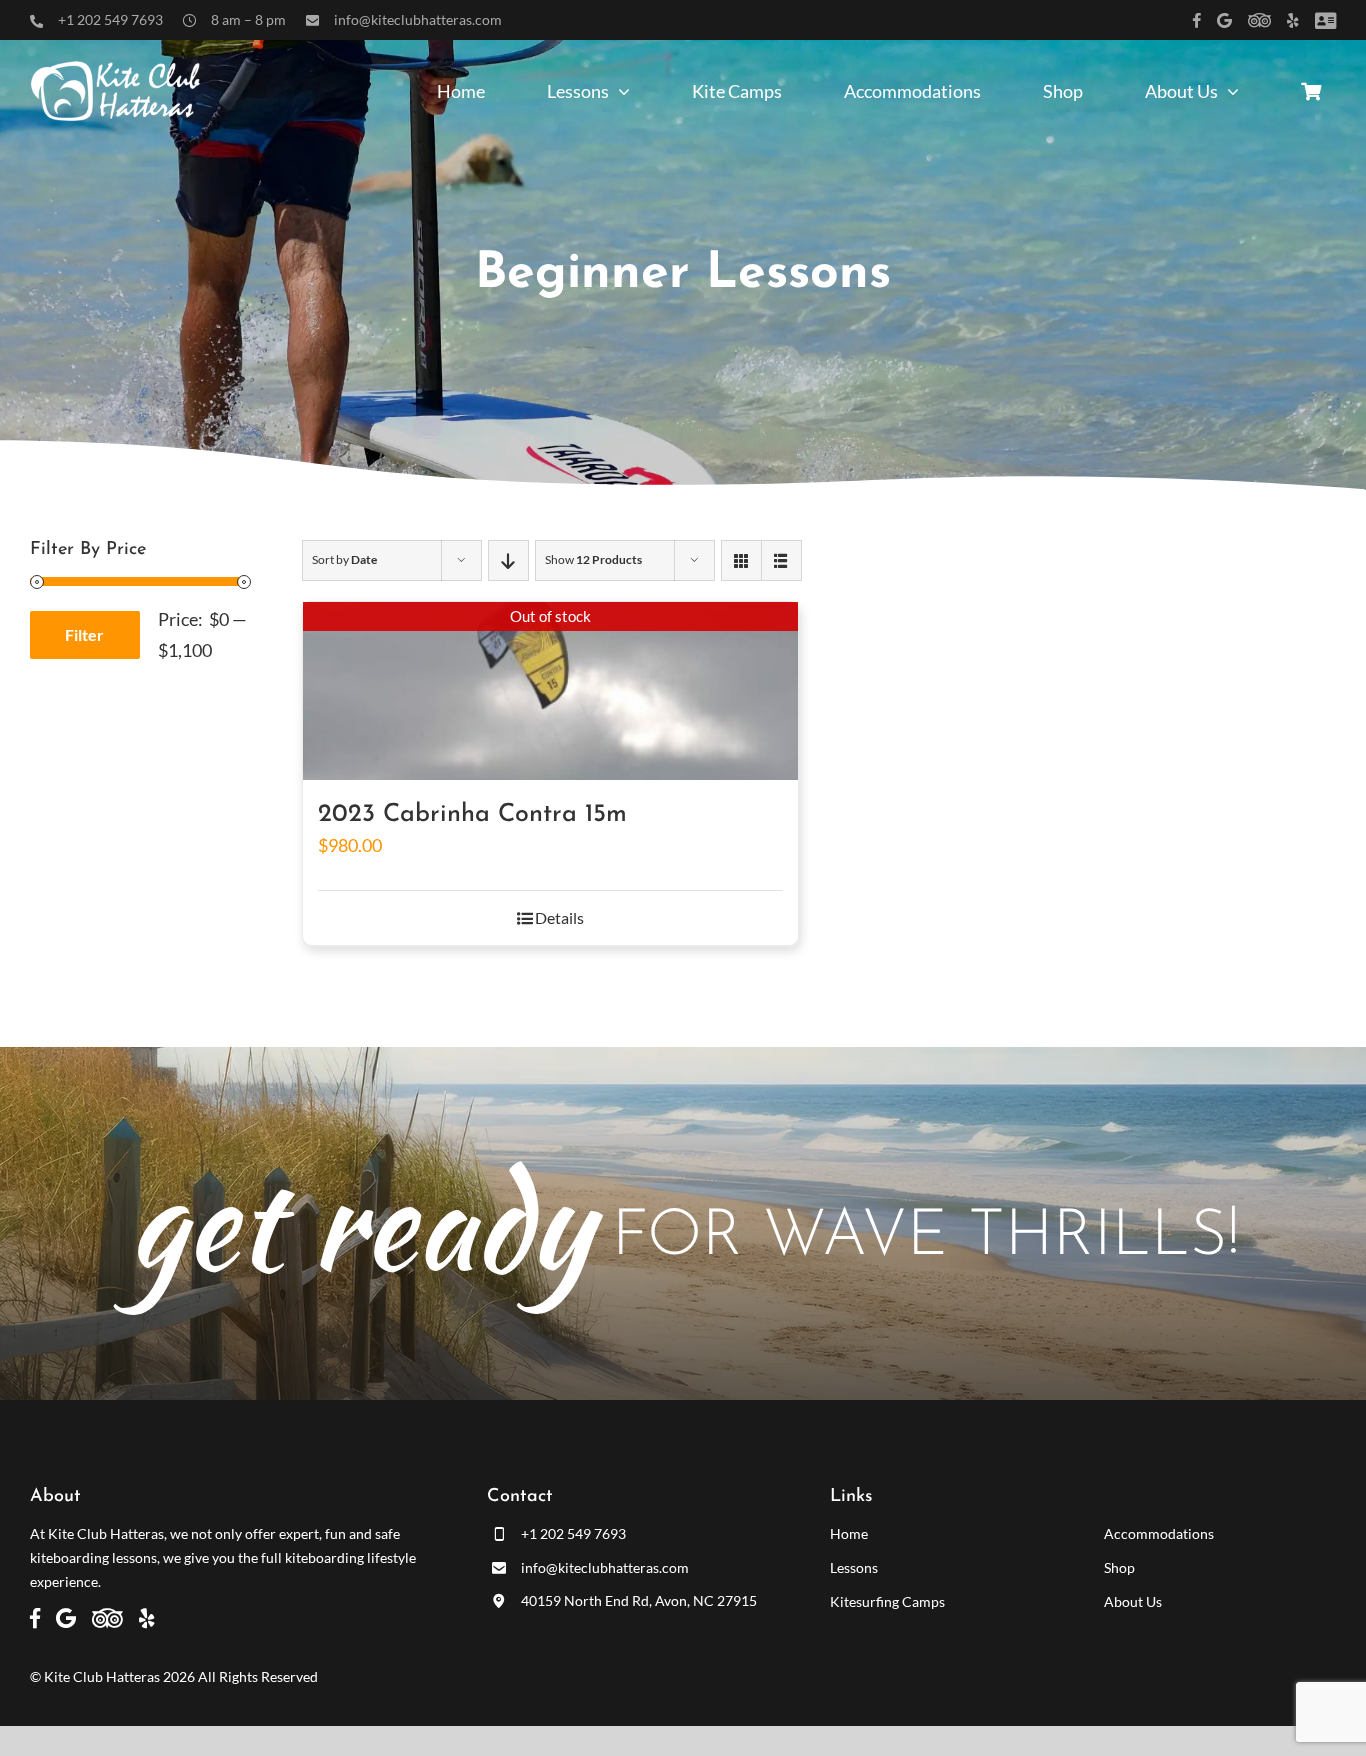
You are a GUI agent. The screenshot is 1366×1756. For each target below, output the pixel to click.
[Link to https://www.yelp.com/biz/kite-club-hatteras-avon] (1293, 20)
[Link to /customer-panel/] (1325, 20)
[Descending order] (508, 560)
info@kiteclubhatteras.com (418, 19)
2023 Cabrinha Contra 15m (472, 814)
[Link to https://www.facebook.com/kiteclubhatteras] (1197, 20)
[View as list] (781, 560)
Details (559, 917)
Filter (84, 634)
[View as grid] (741, 560)
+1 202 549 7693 (110, 19)
